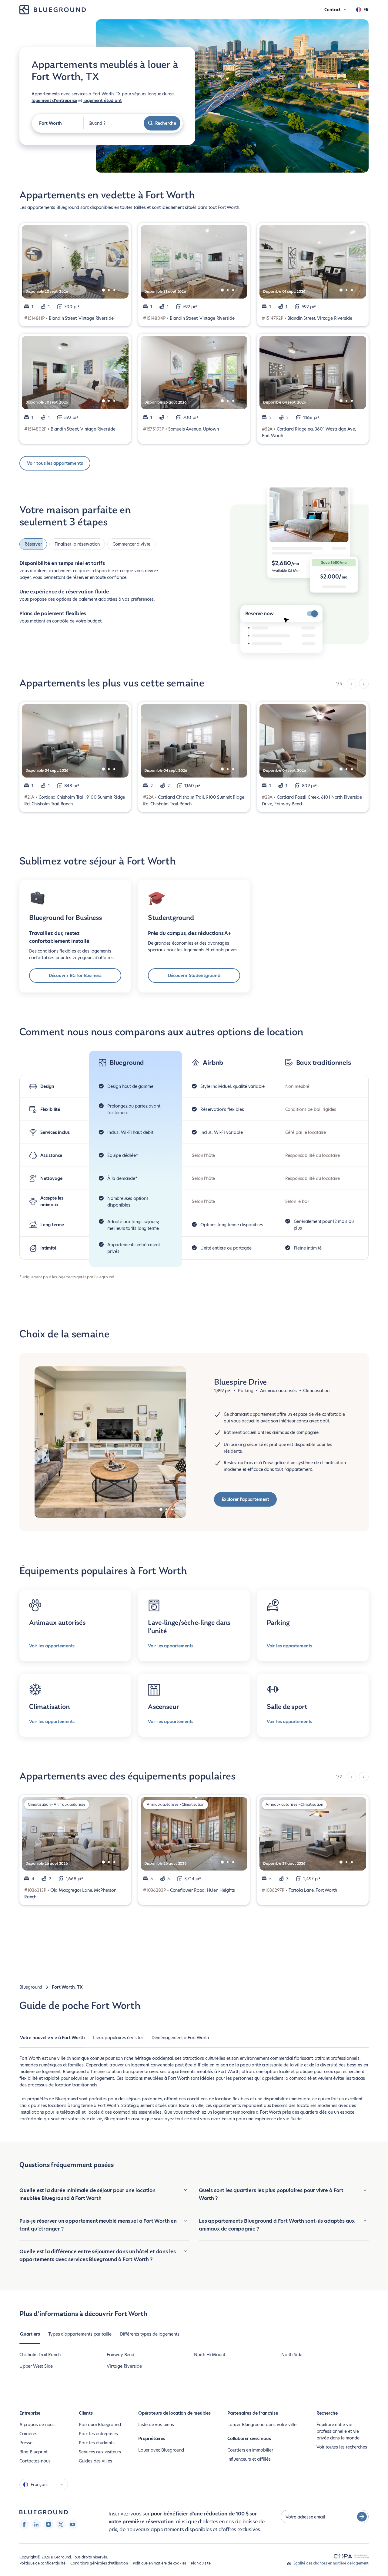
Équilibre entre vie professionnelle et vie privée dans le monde (338, 2431)
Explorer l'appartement (245, 1499)
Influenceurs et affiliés (249, 2459)
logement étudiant (103, 101)
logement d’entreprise (54, 101)
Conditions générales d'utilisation (99, 2563)
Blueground (31, 1987)
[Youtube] (73, 2524)
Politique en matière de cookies (159, 2563)
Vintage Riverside (124, 2366)
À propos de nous (37, 2425)
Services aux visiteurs (100, 2452)
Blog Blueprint (33, 2452)
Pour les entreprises (98, 2434)
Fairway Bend (120, 2355)
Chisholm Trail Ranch (40, 2355)
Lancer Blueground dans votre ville (262, 2425)
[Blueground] (44, 2512)
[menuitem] (52, 2041)
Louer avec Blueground (161, 2450)
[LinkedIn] (36, 2524)
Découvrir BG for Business (75, 976)
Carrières (28, 2434)
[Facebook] (24, 2524)
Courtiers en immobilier (250, 2450)
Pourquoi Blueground (100, 2425)
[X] (61, 2524)
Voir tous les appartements (55, 463)
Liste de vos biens (156, 2425)
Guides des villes (95, 2461)
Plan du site (201, 2563)
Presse (26, 2443)
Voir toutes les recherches (342, 2447)
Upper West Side (36, 2366)
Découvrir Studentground (194, 976)
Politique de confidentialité (42, 2563)
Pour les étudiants (97, 2443)
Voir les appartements (52, 1646)
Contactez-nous (35, 2461)
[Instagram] (48, 2524)
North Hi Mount (209, 2355)
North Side (292, 2355)
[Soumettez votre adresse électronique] (362, 2517)
